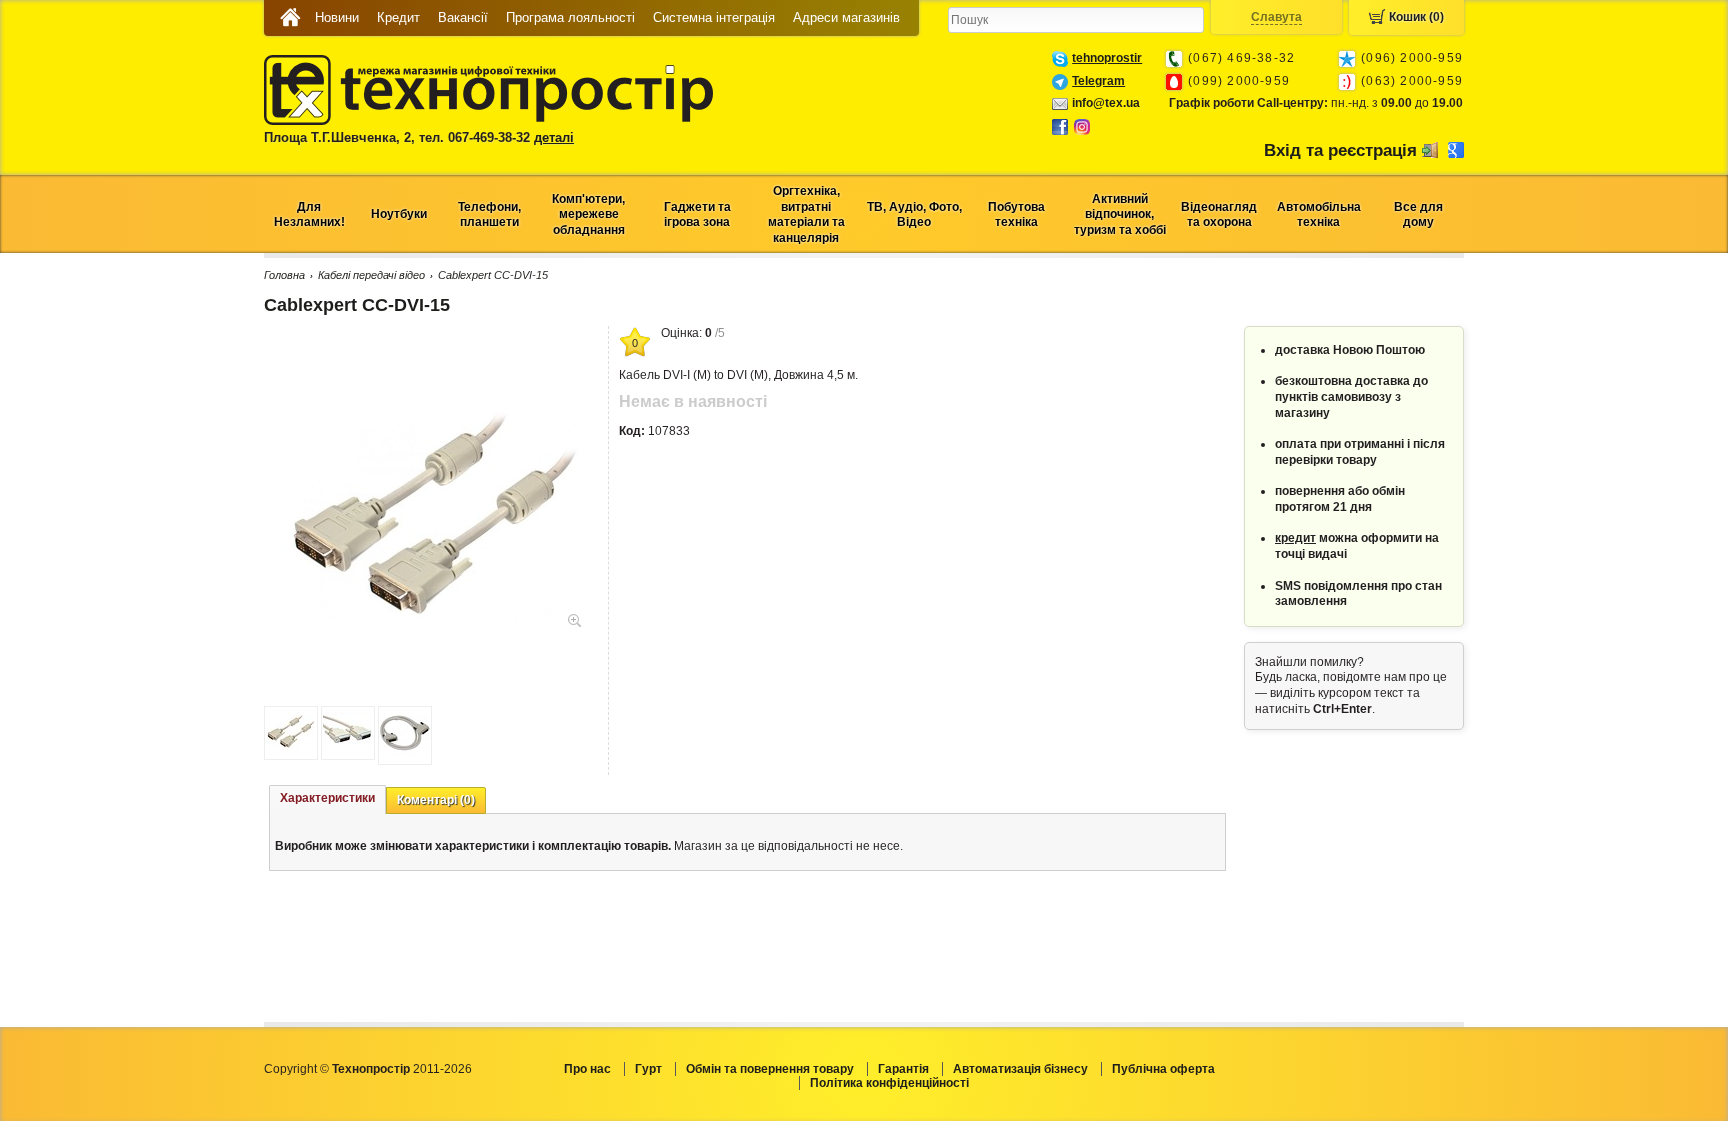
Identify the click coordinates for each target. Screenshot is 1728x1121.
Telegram (1098, 81)
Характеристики (327, 798)
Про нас (587, 1069)
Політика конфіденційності (889, 1083)
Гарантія (903, 1069)
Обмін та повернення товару (770, 1069)
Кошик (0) (1416, 17)
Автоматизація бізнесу (1020, 1069)
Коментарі (436, 800)
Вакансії (463, 17)
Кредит (398, 17)
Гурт (648, 1069)
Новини (337, 17)
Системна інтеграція (714, 17)
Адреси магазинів (846, 17)
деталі (554, 137)
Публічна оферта (1163, 1069)
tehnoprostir (1107, 58)
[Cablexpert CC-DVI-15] (434, 618)
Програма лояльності (570, 17)
